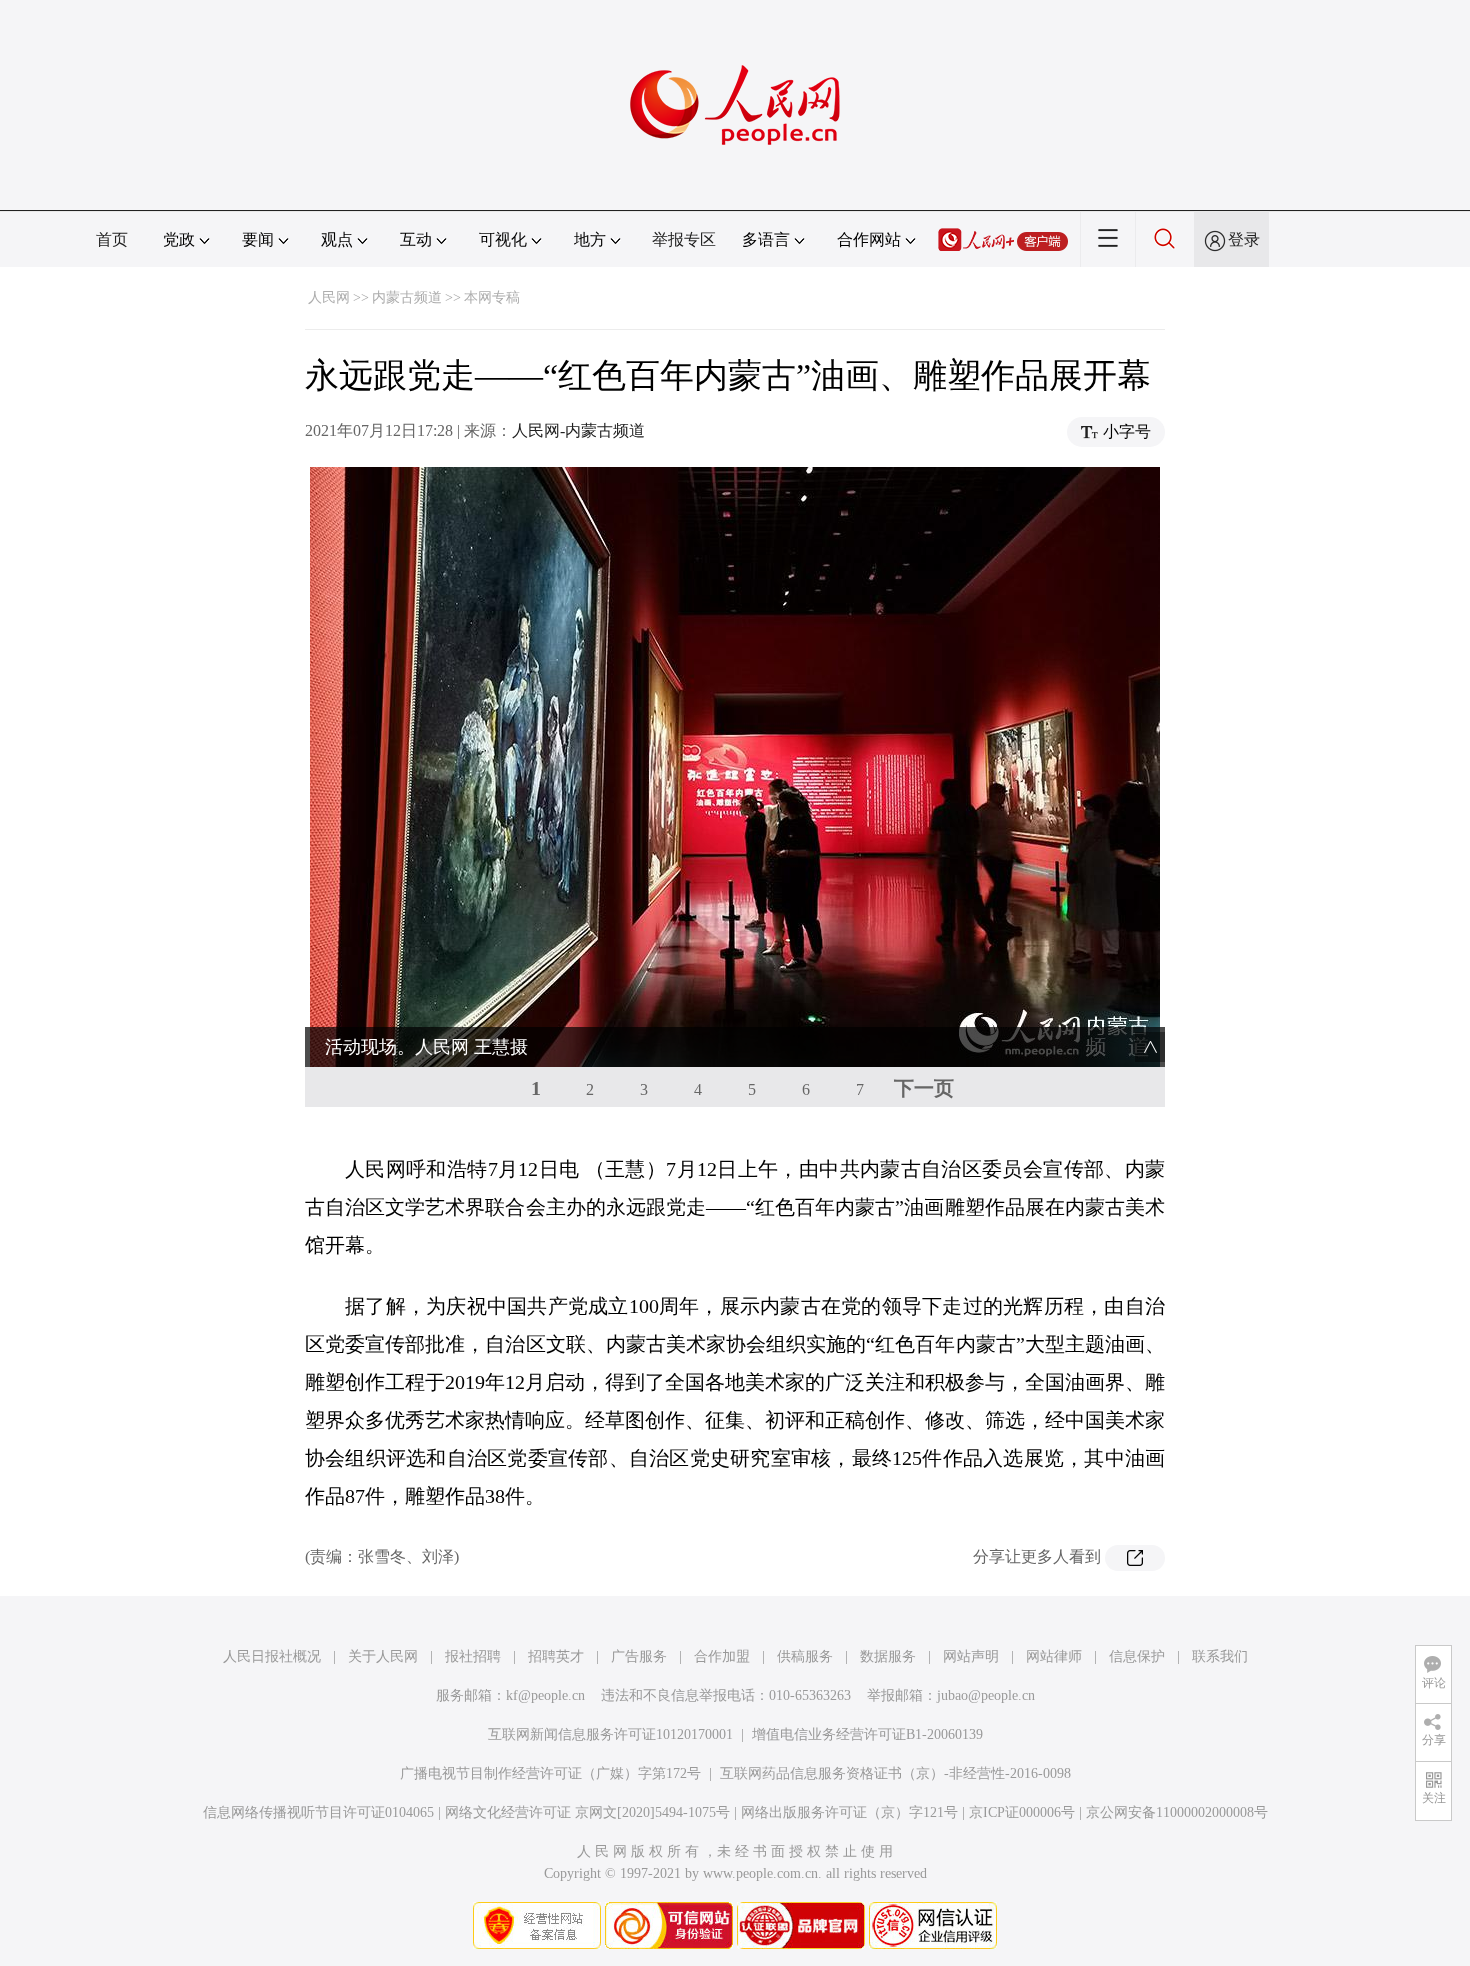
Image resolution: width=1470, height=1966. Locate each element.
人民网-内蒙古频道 (578, 430)
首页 (112, 239)
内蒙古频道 (407, 297)
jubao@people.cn (986, 1695)
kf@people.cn (545, 1695)
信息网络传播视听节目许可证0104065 (318, 1812)
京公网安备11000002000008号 (1177, 1812)
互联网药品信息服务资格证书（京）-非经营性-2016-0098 (895, 1773)
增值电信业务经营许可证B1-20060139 (867, 1734)
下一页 (924, 1088)
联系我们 (1220, 1656)
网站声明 (971, 1656)
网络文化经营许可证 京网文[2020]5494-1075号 (587, 1812)
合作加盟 (722, 1656)
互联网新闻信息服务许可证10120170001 (610, 1734)
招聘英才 (556, 1656)
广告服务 (639, 1656)
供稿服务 (805, 1656)
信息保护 (1137, 1656)
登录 (1244, 239)
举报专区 (684, 239)
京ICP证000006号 (1022, 1812)
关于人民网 (383, 1656)
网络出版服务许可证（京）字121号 (849, 1812)
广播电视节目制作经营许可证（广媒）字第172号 (550, 1773)
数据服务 (888, 1656)
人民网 (329, 297)
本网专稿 (492, 297)
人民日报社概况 (272, 1656)
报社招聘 (473, 1656)
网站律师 (1054, 1656)
